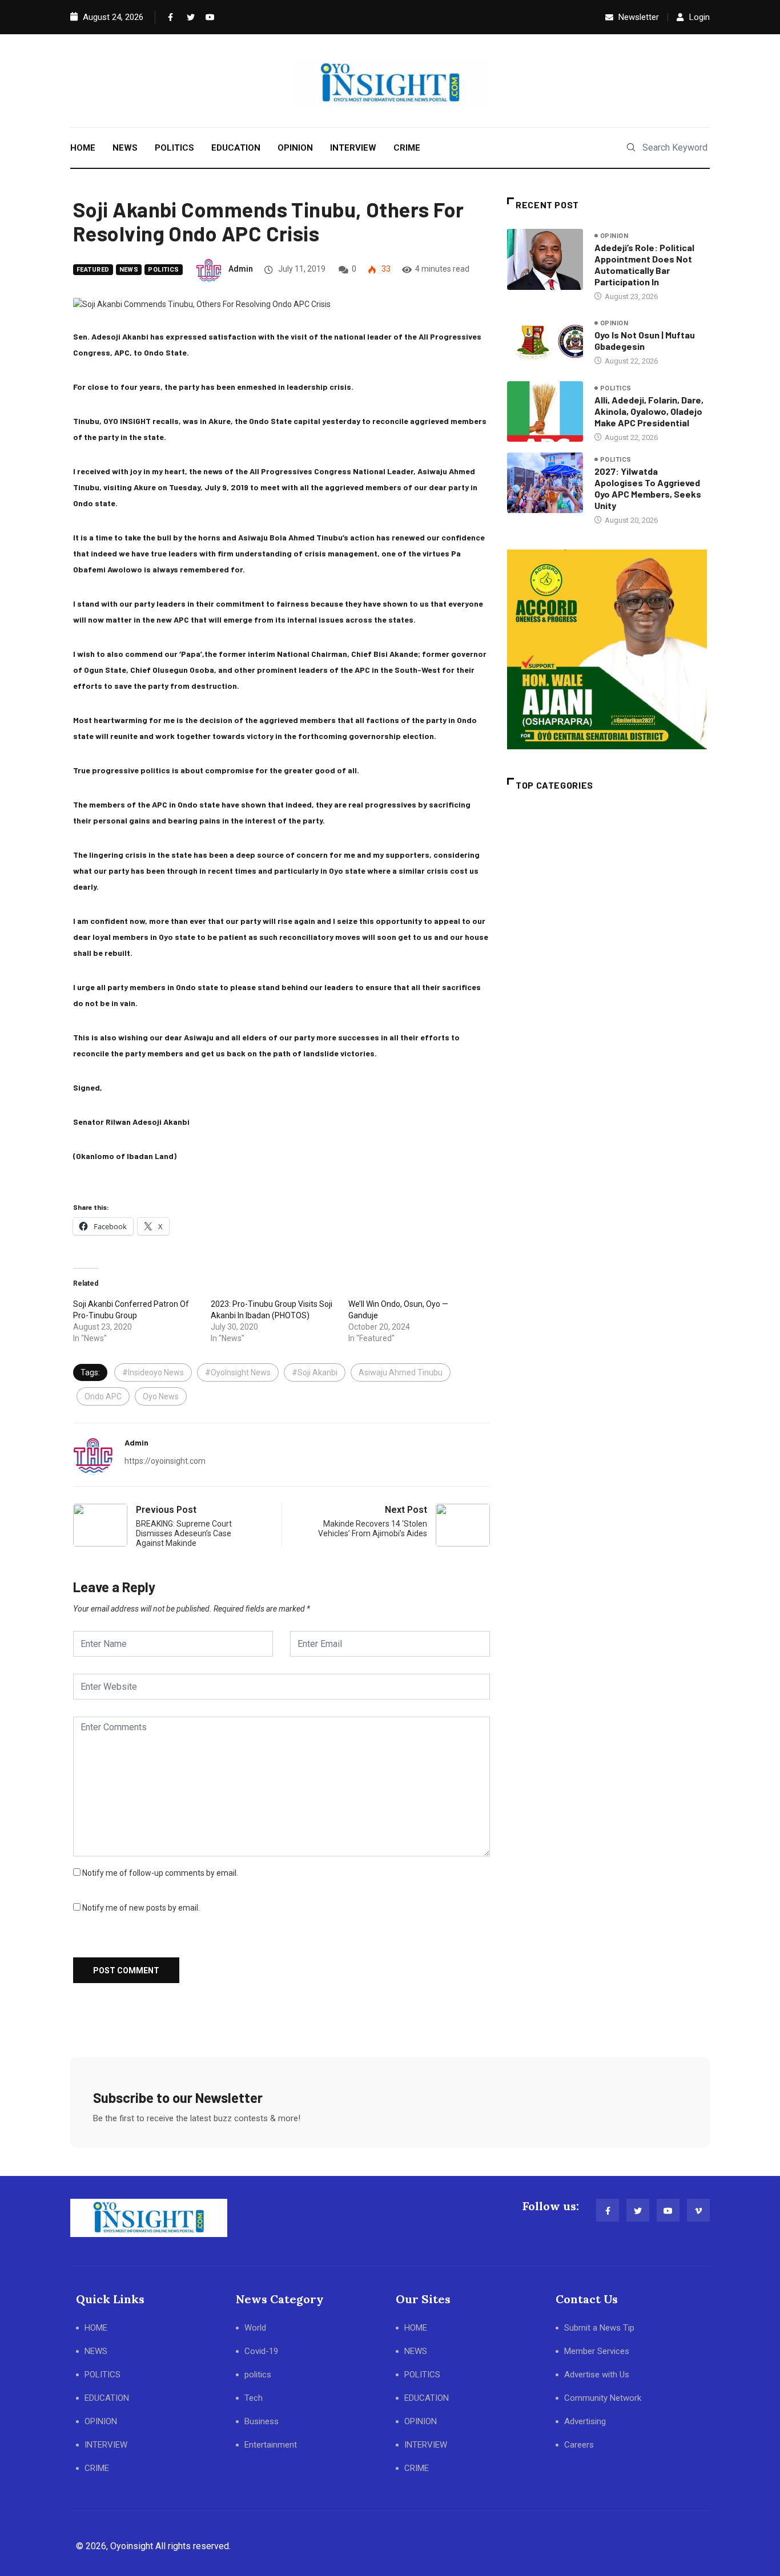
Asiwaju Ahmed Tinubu (401, 1372)
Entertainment (271, 2445)
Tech (254, 2398)
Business (262, 2421)
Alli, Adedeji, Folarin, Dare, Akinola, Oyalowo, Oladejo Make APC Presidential (649, 411)
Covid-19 (261, 2351)
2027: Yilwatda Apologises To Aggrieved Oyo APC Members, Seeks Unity (648, 488)
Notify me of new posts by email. (141, 1908)
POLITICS (174, 148)
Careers (579, 2445)
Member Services (597, 2351)
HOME (83, 148)
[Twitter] (188, 17)
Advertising (585, 2421)
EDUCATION (236, 148)
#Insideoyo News (153, 1372)
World (255, 2328)
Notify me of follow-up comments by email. (160, 1873)
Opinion (614, 236)
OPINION (295, 148)
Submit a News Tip (599, 2328)
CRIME (407, 148)
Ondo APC (103, 1396)
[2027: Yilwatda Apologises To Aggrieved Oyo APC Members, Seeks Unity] (545, 483)
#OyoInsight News (238, 1372)
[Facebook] (170, 17)
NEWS (125, 148)
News (129, 270)
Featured (93, 270)
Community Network (603, 2398)
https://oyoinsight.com (165, 1461)
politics (164, 270)
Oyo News (161, 1396)
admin (241, 269)
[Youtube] (207, 17)
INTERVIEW (353, 148)
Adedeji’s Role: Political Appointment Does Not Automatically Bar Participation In (644, 265)
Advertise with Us (597, 2375)
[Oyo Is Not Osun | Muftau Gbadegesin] (545, 342)
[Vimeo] (698, 2210)
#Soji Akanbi (315, 1372)
